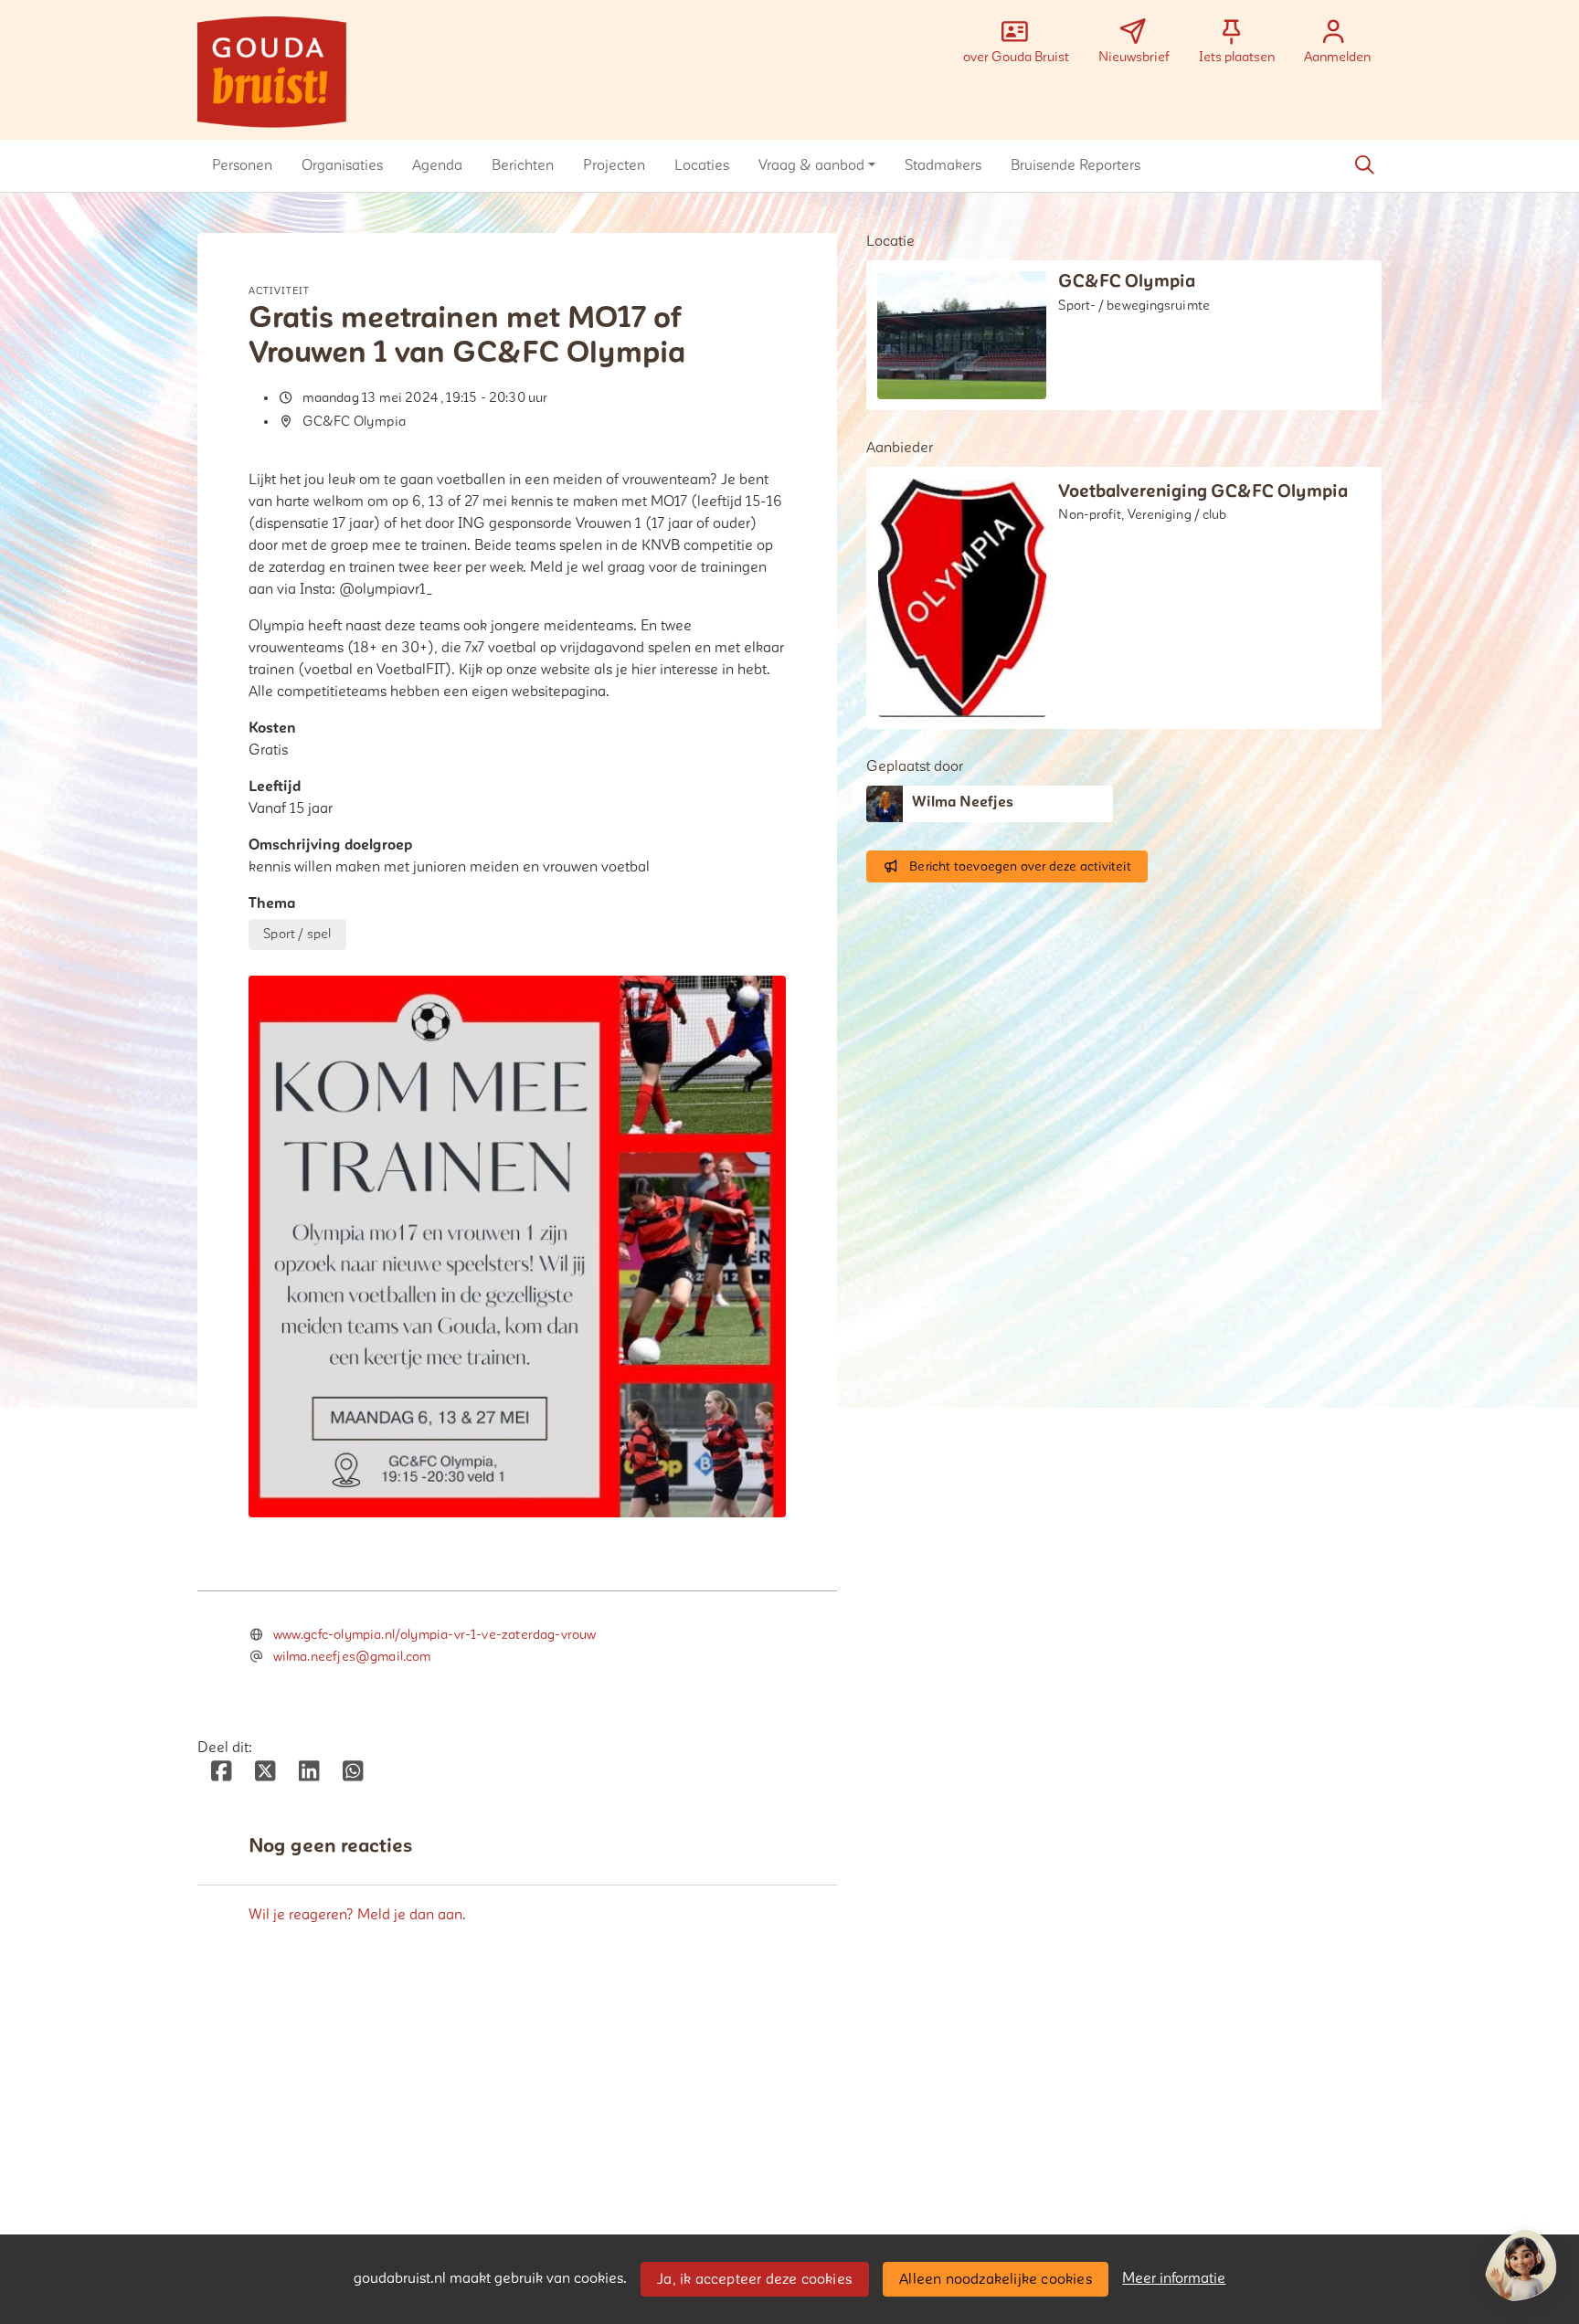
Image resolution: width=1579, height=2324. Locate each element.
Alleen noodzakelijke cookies (996, 2279)
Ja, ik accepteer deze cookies (754, 2279)
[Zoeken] (1364, 165)
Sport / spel (297, 934)
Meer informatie (1174, 2278)
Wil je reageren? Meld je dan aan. (357, 1915)
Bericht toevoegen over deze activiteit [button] (1020, 866)
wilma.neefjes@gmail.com (352, 1657)
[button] (242, 165)
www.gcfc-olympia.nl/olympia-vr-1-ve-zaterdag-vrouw (435, 1635)
